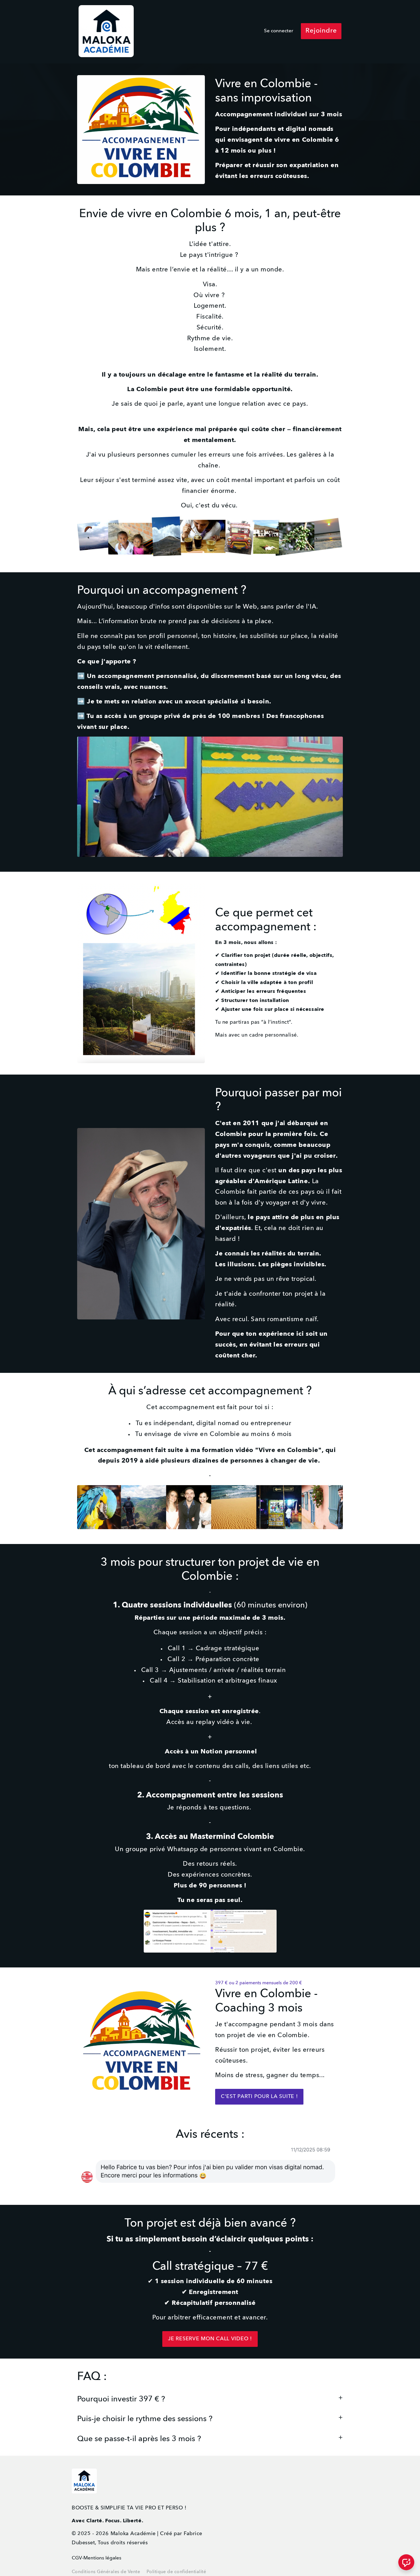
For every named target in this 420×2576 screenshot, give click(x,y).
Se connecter (279, 31)
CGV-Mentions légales (97, 2558)
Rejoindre (321, 31)
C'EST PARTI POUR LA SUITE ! (259, 2097)
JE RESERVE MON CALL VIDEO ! (210, 2339)
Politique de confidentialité (176, 2572)
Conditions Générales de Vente (106, 2572)
